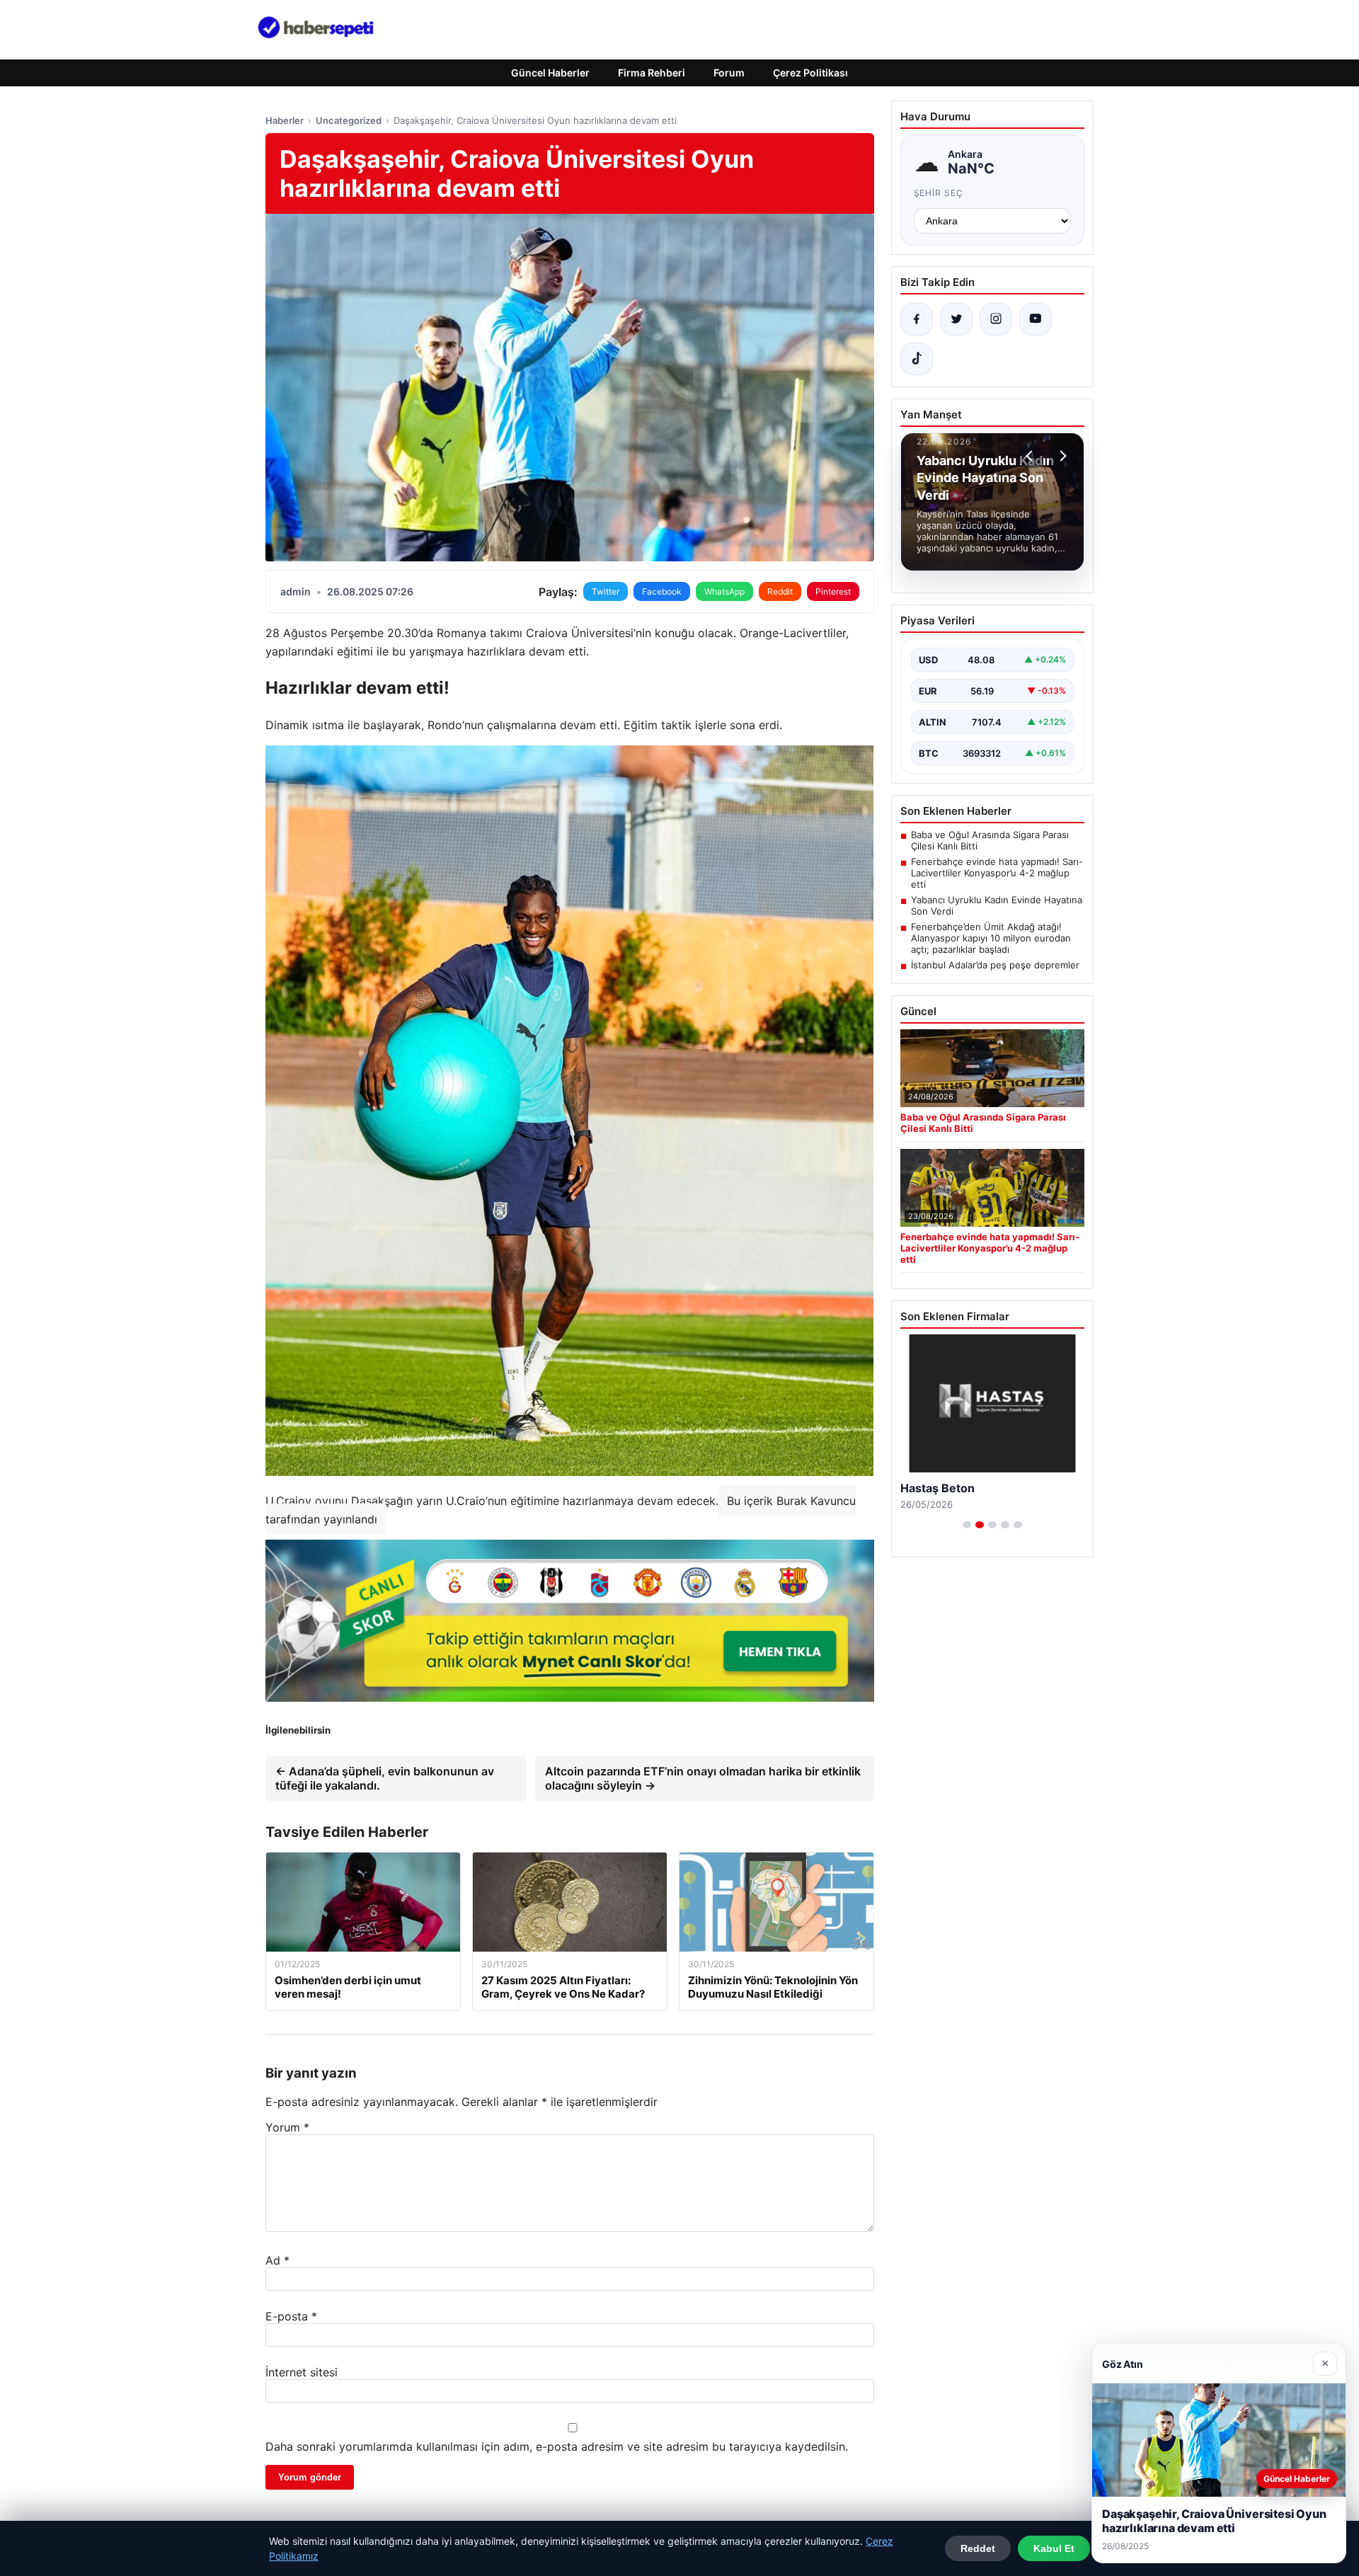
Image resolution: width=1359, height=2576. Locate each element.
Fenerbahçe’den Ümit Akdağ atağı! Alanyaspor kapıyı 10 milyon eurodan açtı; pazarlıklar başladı (991, 938)
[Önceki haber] (1031, 456)
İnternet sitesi (302, 2372)
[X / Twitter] (956, 319)
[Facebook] (917, 319)
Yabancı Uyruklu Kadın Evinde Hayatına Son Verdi (997, 905)
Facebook (662, 591)
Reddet (978, 2548)
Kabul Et (1054, 2548)
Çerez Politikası (810, 73)
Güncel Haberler (550, 73)
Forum (729, 73)
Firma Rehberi (652, 73)
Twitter (606, 591)
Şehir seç (939, 193)
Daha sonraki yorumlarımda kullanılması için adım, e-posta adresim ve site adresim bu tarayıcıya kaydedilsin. (557, 2446)
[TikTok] (917, 359)
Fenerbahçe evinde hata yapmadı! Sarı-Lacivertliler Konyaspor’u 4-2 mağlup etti (997, 873)
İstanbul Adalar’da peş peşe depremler (995, 965)
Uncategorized (349, 120)
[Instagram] (996, 319)
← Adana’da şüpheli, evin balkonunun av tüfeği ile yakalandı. (385, 1778)
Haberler (285, 120)
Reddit (780, 591)
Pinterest (833, 591)
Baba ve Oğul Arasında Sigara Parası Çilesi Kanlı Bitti (990, 840)
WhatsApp (724, 591)
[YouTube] (1036, 319)
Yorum (287, 2127)
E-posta (291, 2316)
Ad (277, 2260)
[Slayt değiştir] (967, 1525)
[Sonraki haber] (1061, 456)
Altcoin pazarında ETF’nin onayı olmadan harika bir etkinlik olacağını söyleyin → (703, 1778)
